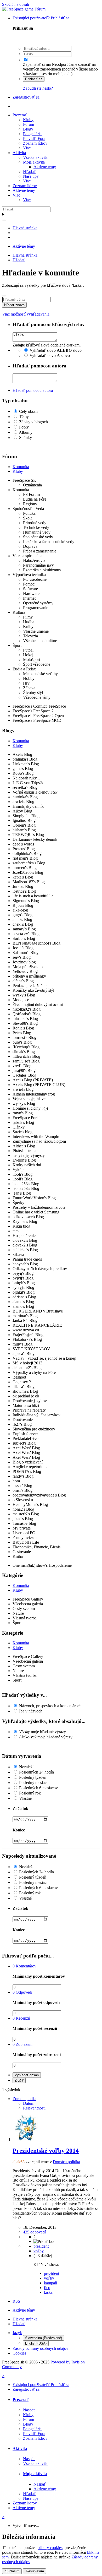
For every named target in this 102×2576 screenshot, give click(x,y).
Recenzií (21, 2018)
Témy (24, 417)
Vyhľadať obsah (27, 2075)
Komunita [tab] (21, 467)
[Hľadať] (4, 220)
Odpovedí (22, 1992)
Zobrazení (22, 2044)
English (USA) (36, 2343)
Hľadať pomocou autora (33, 390)
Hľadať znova (14, 305)
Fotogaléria (32, 134)
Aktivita (19, 153)
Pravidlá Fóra (34, 139)
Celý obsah (28, 411)
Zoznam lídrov (35, 143)
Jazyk (17, 2333)
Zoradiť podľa (24, 2099)
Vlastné (25, 1798)
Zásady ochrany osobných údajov (40, 2348)
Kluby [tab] (18, 471)
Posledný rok (30, 1793)
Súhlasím (12, 2571)
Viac (27, 148)
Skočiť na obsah (16, 4)
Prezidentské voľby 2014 (46, 2151)
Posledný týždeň (33, 1777)
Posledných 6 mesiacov (38, 1788)
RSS (16, 2301)
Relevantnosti (34, 2108)
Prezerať (20, 115)
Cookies (19, 2353)
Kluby (28, 120)
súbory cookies (50, 2548)
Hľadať (29, 172)
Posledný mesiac (33, 1783)
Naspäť (29, 2410)
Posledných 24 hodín (36, 1772)
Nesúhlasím (34, 2571)
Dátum (29, 2103)
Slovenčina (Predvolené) (44, 2338)
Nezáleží (26, 1767)
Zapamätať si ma (37, 64)
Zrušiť (19, 2081)
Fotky (24, 427)
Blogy (28, 129)
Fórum (29, 124)
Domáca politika (66, 2162)
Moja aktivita (34, 162)
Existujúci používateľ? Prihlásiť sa (42, 18)
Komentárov (24, 1966)
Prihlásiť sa (34, 79)
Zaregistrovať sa (26, 97)
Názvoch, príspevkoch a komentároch (50, 1706)
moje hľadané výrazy (42, 1732)
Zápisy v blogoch (33, 422)
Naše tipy (31, 176)
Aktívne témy (45, 167)
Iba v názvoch (31, 1711)
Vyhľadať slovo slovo (56, 350)
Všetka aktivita (35, 157)
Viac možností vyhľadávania (26, 314)
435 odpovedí (34, 2232)
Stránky (25, 438)
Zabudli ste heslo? (38, 88)
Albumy (26, 432)
